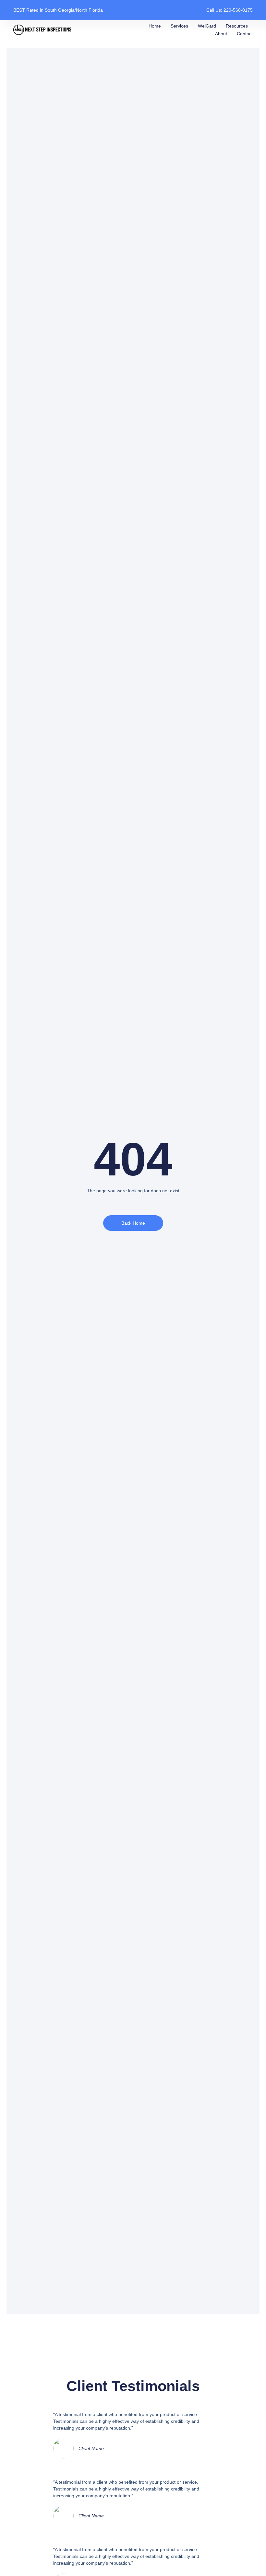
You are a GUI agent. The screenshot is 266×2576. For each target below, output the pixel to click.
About (221, 34)
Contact (245, 34)
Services (179, 26)
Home (155, 26)
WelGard (207, 26)
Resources (237, 26)
